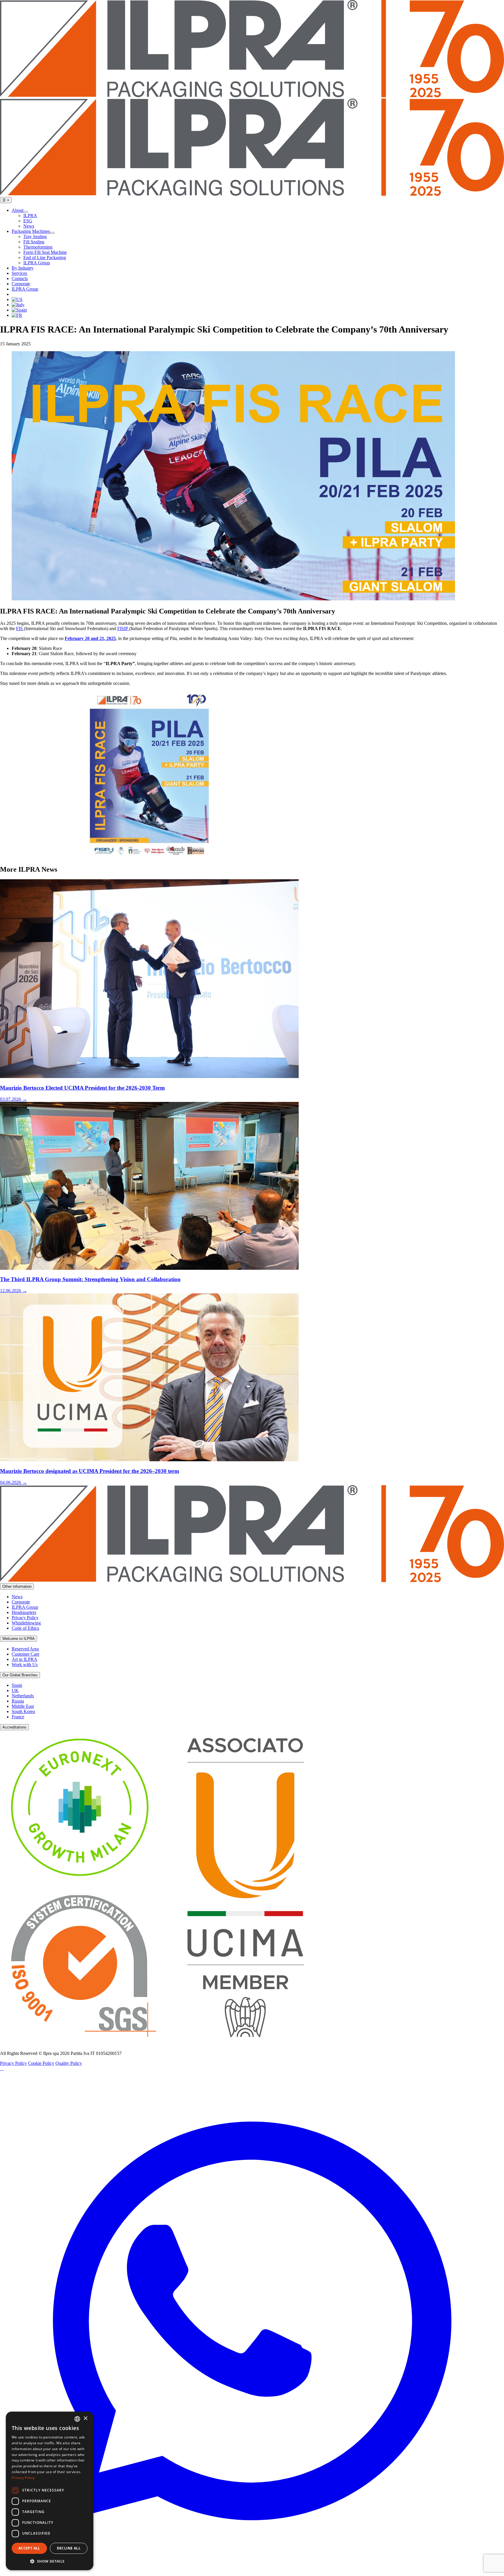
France (18, 1717)
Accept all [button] (29, 2548)
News (17, 1597)
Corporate (21, 1602)
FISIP (123, 628)
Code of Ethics (25, 1628)
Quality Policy (69, 2063)
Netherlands (23, 1696)
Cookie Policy (41, 2063)
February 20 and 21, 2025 (90, 638)
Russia (18, 1701)
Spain (17, 1685)
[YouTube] (2, 2068)
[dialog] (50, 2491)
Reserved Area (25, 1649)
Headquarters (24, 1612)
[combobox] (77, 2419)
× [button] (85, 2418)
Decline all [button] (69, 2548)
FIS (20, 628)
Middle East (23, 1706)
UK (15, 1690)
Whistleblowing (26, 1623)
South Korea (23, 1711)
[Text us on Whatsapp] (252, 2573)
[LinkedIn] (1, 2068)
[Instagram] (3, 2068)
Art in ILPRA (24, 1659)
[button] (50, 2561)
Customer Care (26, 1654)
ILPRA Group (25, 1607)
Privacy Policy (25, 1618)
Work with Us (25, 1665)
